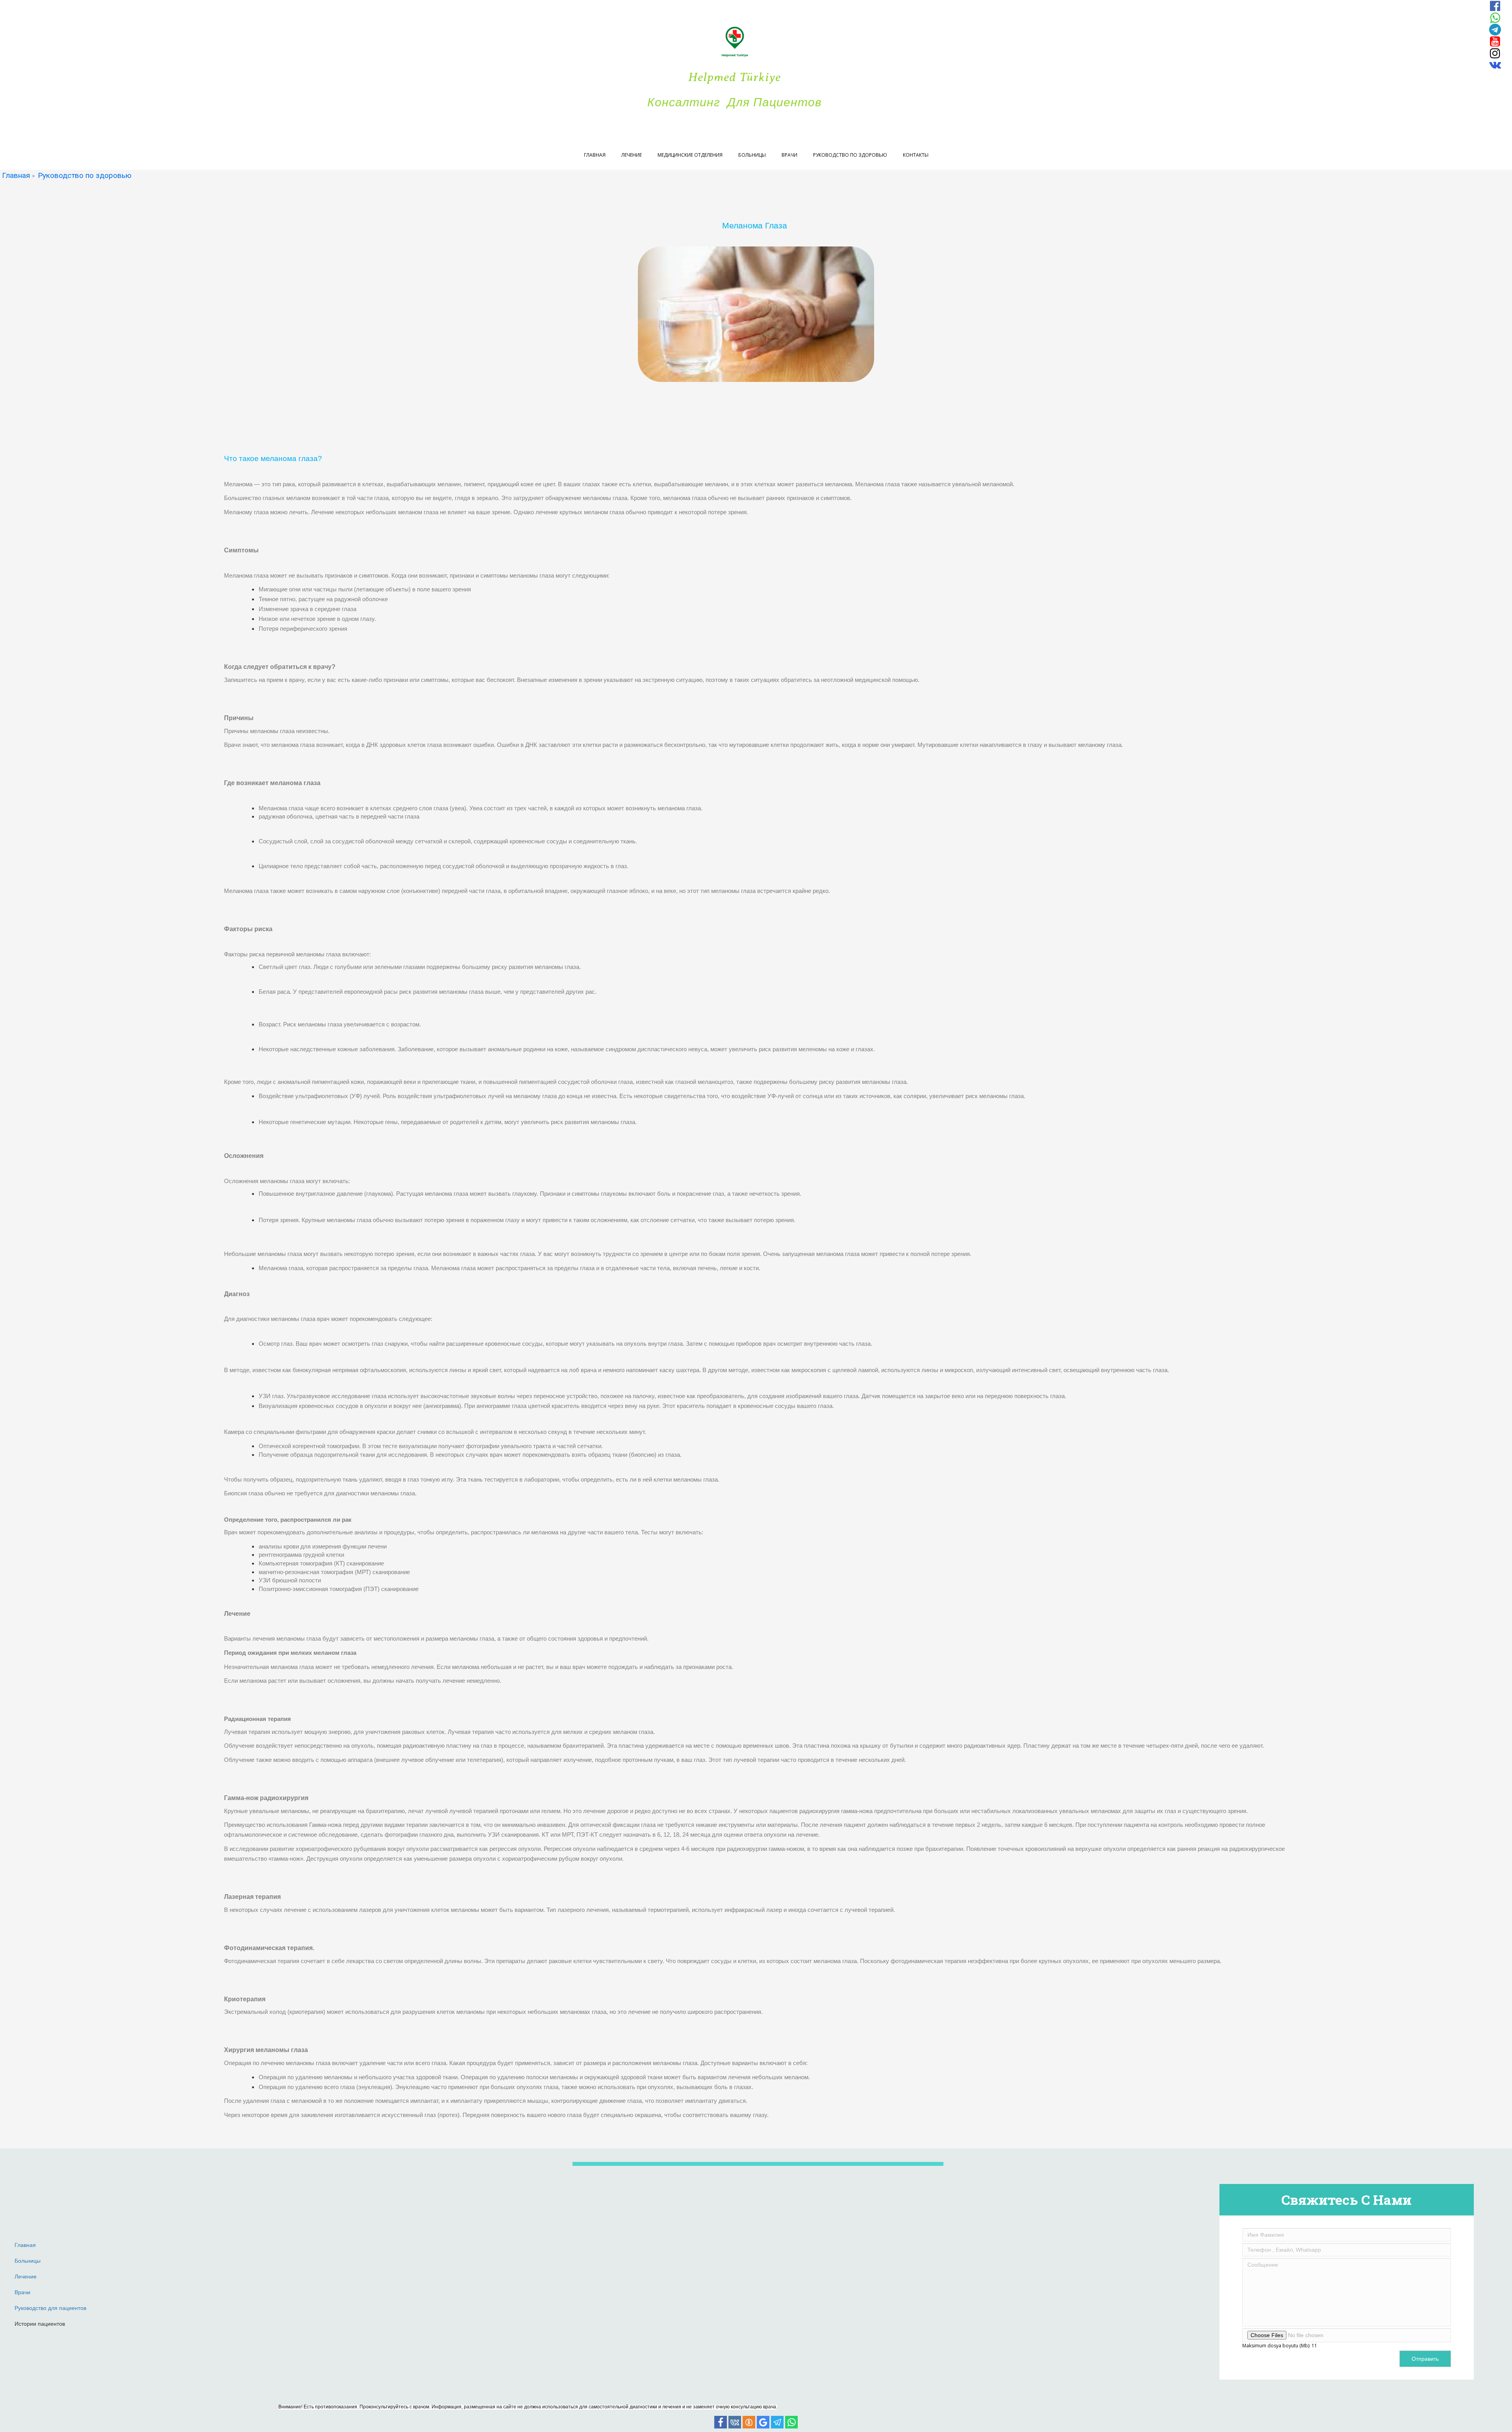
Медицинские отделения (690, 155)
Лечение (632, 155)
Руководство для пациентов (50, 2308)
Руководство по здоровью (850, 155)
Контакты (916, 155)
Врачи (789, 155)
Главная (595, 155)
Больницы (752, 155)
